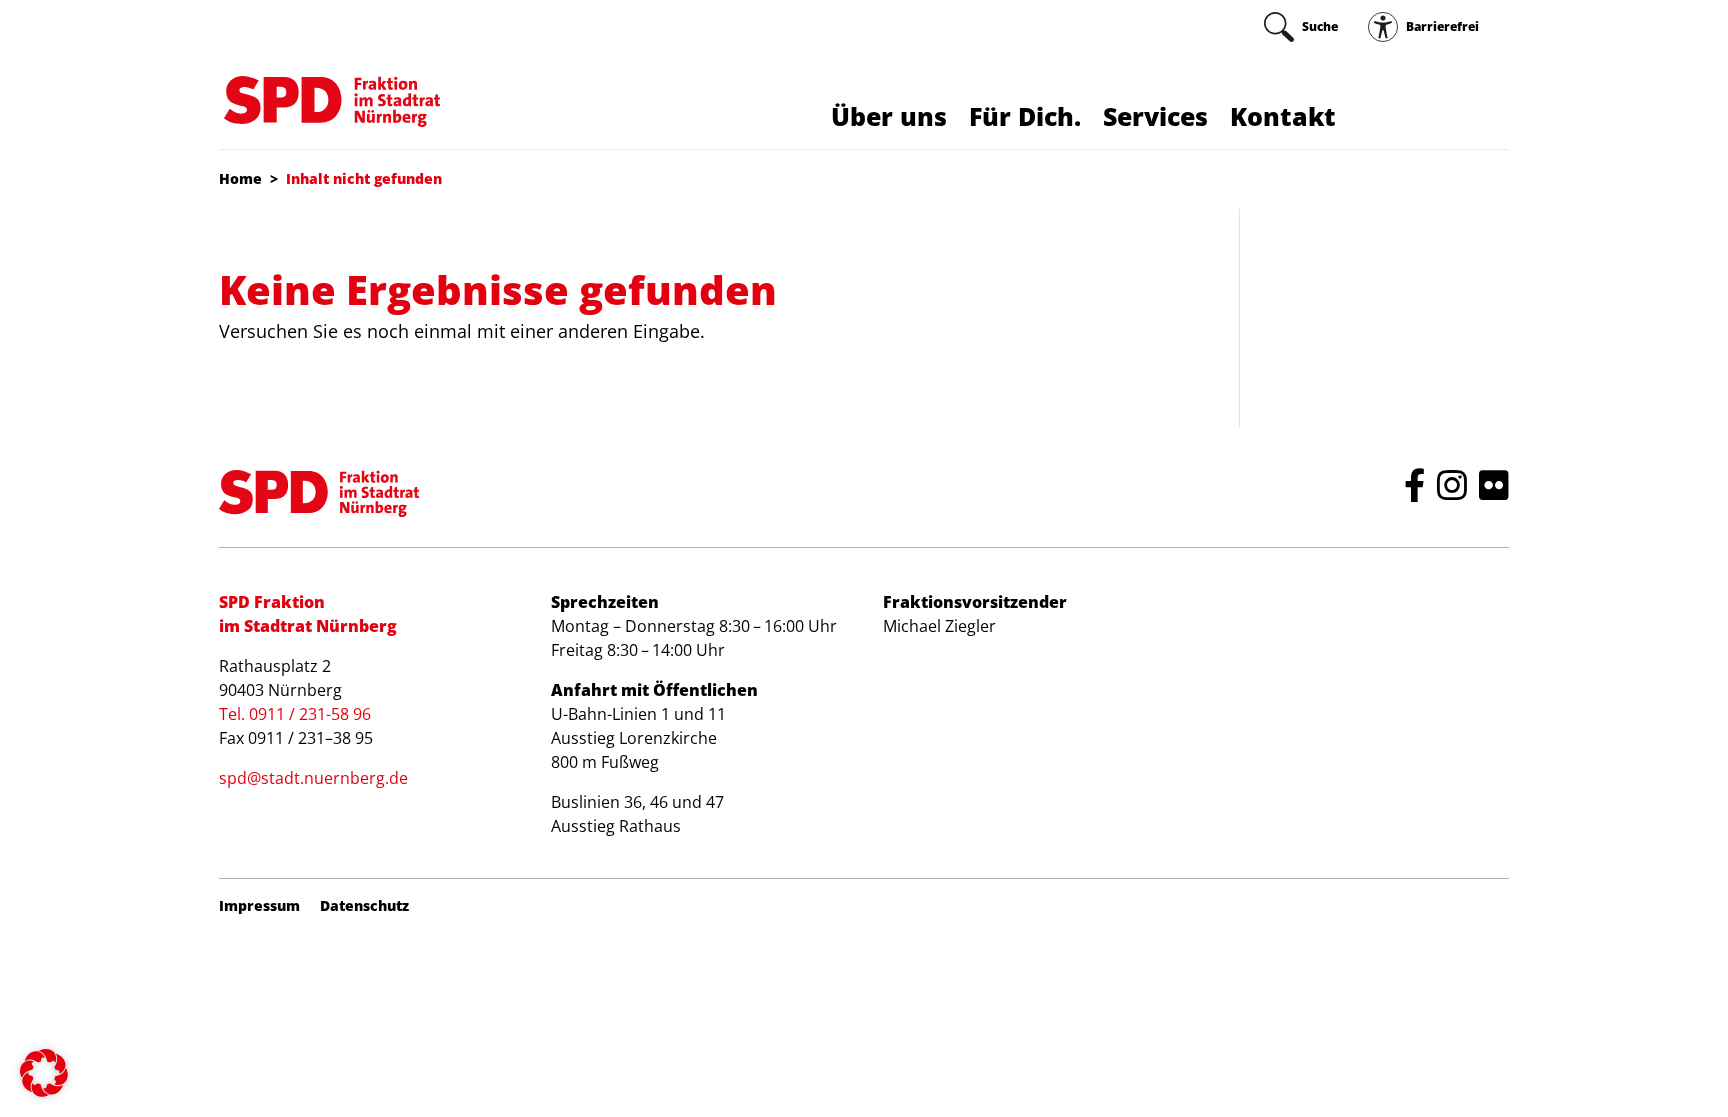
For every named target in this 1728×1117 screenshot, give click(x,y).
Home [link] (240, 178)
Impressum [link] (259, 906)
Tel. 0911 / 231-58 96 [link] (295, 714)
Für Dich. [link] (1025, 116)
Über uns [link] (889, 116)
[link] (1301, 27)
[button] (44, 1073)
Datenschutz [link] (364, 906)
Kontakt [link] (1283, 116)
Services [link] (1155, 116)
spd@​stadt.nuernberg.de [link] (313, 778)
